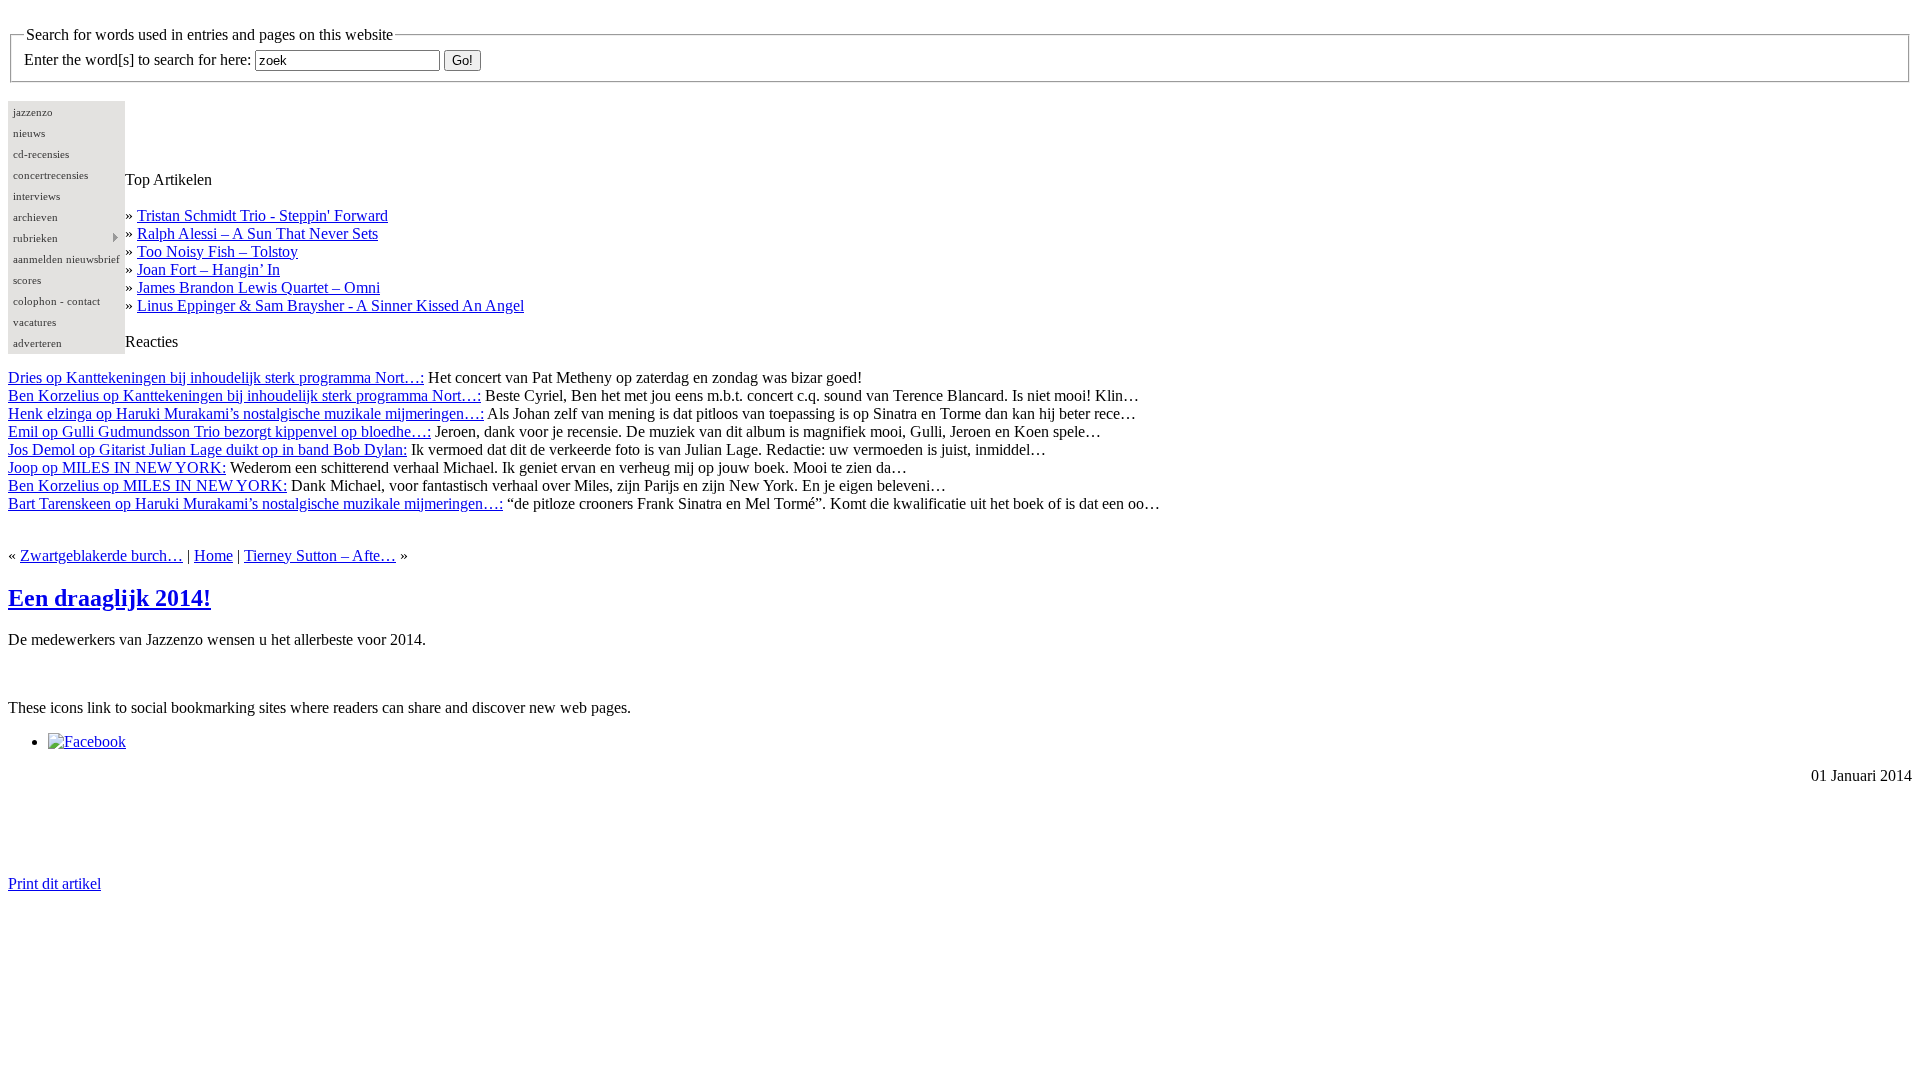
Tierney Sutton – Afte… (320, 555)
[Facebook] (87, 741)
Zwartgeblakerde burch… (101, 555)
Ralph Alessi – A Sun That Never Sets (257, 233)
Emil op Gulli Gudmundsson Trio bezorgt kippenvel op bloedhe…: (219, 431)
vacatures (34, 322)
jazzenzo (33, 112)
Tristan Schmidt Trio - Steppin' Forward (262, 215)
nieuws (29, 133)
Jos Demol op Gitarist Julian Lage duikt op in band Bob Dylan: (207, 449)
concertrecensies (50, 175)
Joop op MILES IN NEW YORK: (117, 467)
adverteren (37, 343)
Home (213, 555)
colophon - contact (56, 301)
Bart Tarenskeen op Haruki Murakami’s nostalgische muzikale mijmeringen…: (255, 503)
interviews (36, 196)
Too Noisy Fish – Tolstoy (217, 251)
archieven (35, 217)
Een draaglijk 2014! (109, 598)
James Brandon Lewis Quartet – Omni (258, 287)
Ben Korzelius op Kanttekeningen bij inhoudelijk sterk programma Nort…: (244, 395)
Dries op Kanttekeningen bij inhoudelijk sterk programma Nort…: (216, 377)
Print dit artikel (54, 883)
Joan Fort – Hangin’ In (208, 269)
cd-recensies (41, 154)
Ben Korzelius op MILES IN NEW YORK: (147, 485)
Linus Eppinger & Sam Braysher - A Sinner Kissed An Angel (330, 305)
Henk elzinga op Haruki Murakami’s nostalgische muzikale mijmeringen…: (246, 413)
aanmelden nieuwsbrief (66, 259)
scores (27, 280)
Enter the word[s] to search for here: (137, 59)
